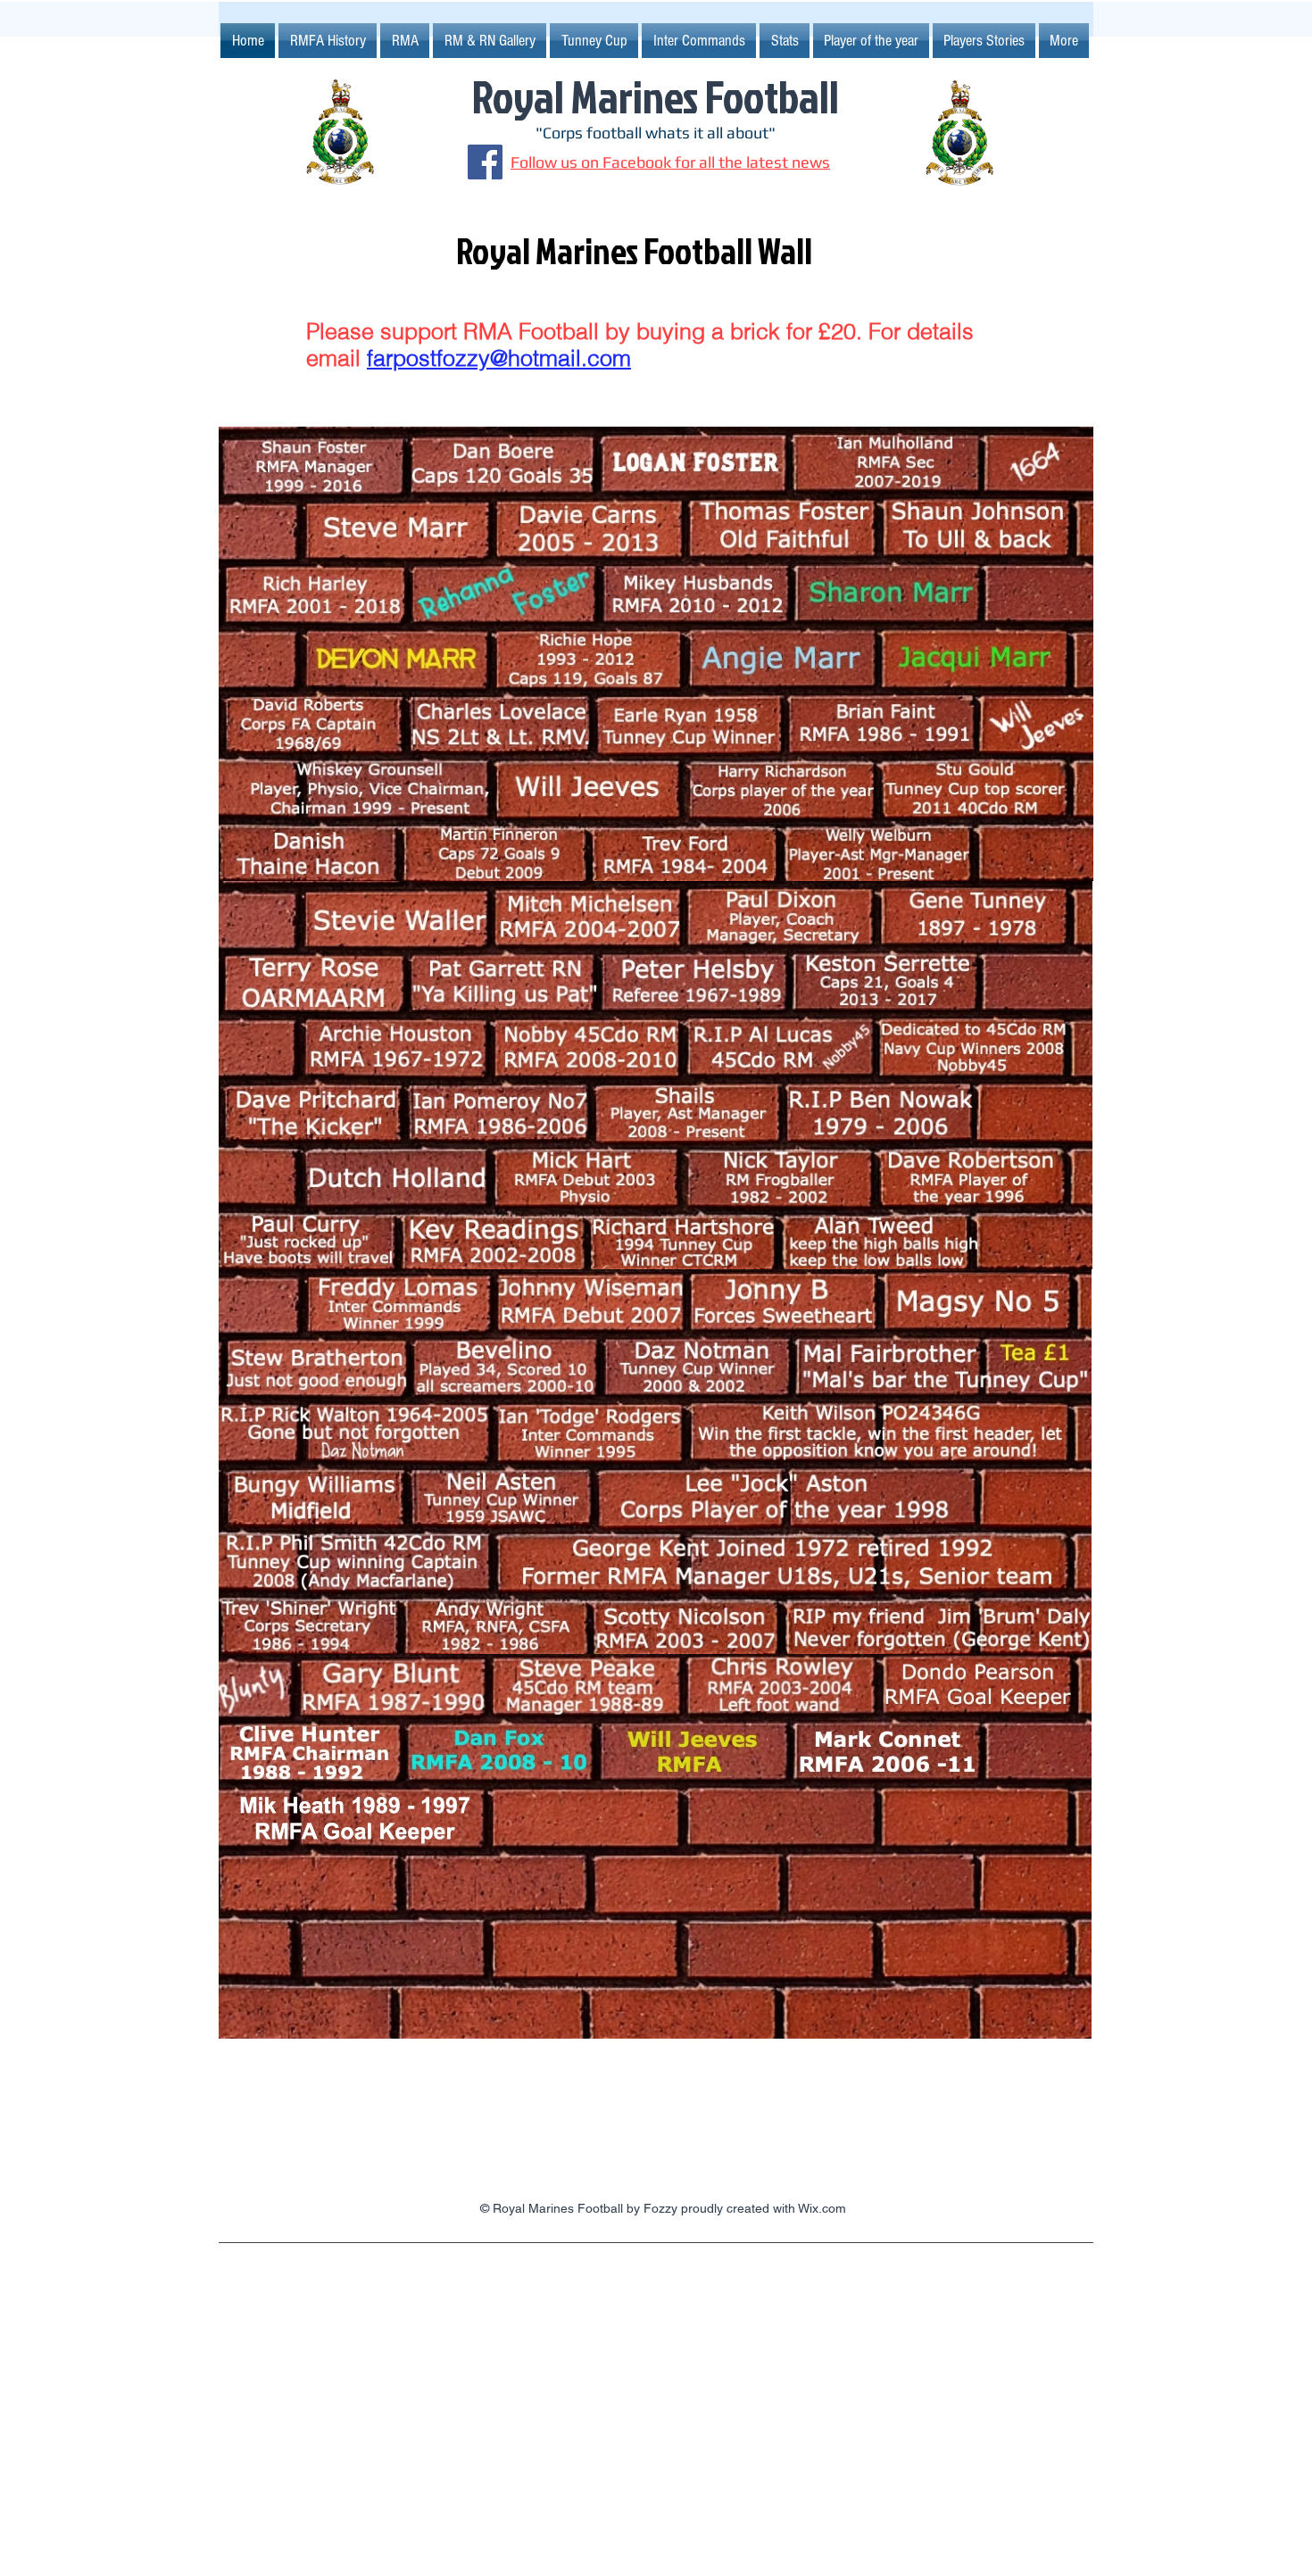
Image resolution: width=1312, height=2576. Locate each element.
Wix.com (822, 2208)
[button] (594, 41)
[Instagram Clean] (229, 2226)
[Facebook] (485, 162)
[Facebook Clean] (259, 2226)
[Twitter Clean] (288, 2226)
